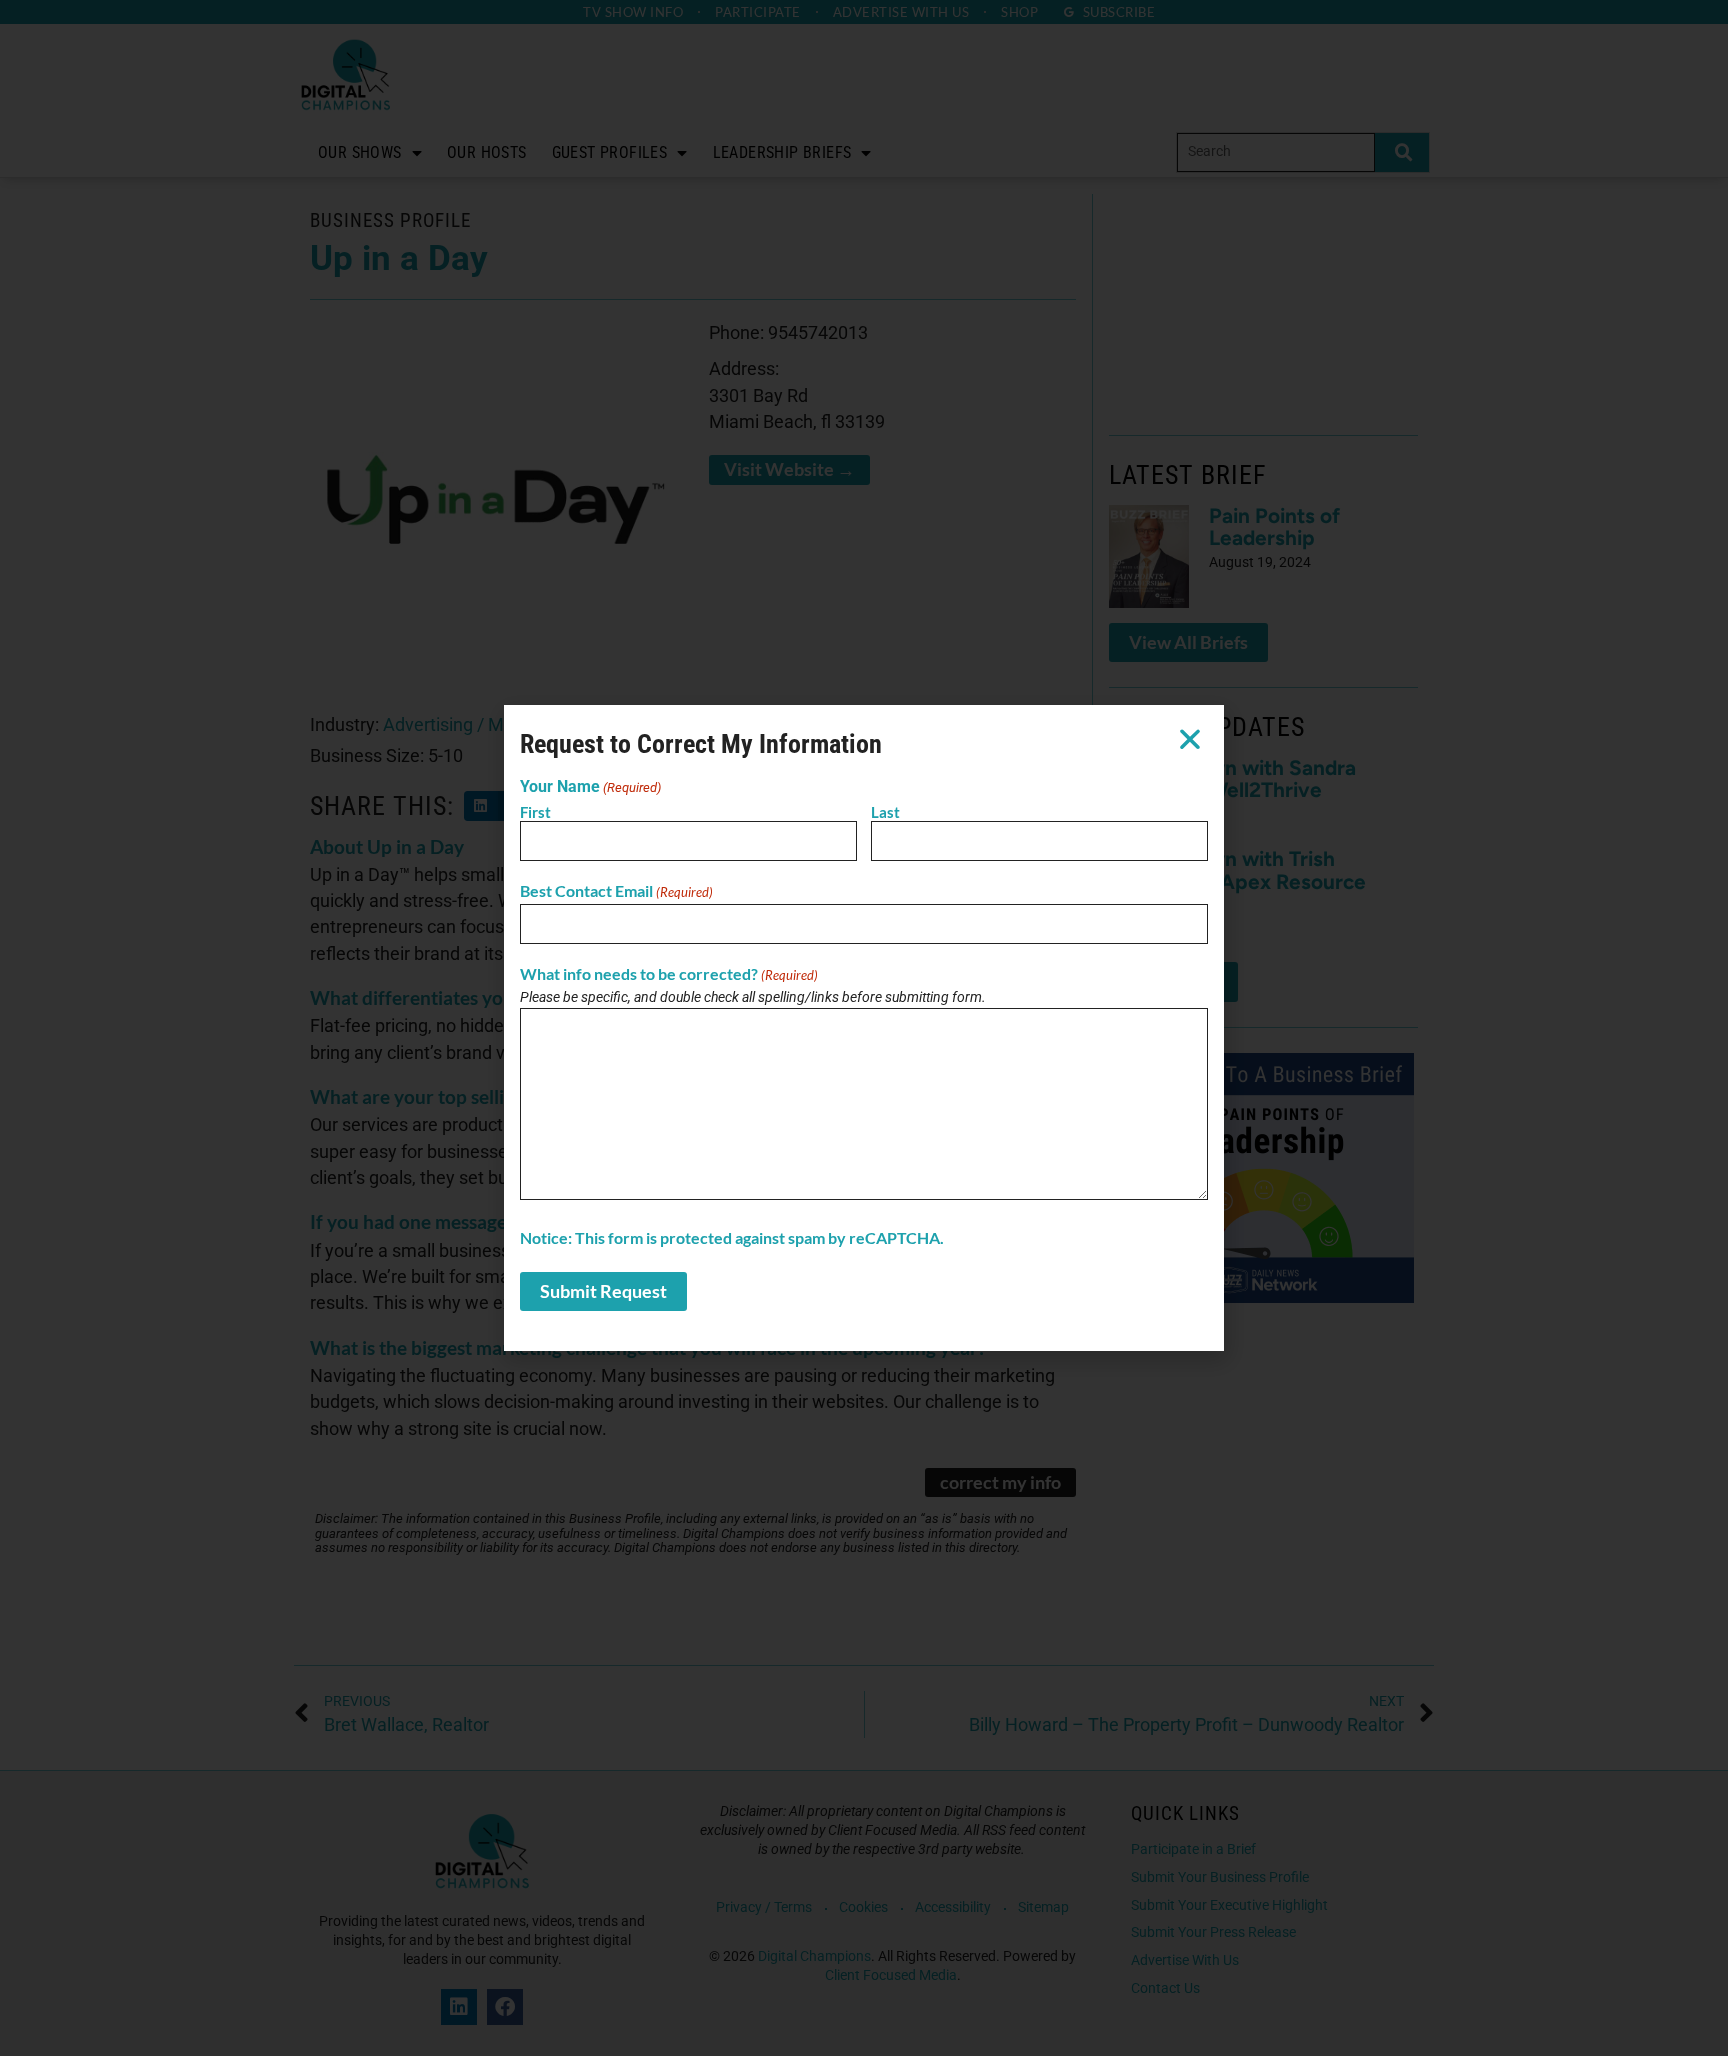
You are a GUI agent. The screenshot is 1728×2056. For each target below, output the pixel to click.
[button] (1190, 739)
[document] (864, 1028)
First (535, 812)
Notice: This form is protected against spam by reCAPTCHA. (732, 1238)
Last (885, 812)
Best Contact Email (616, 891)
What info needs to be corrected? (669, 974)
